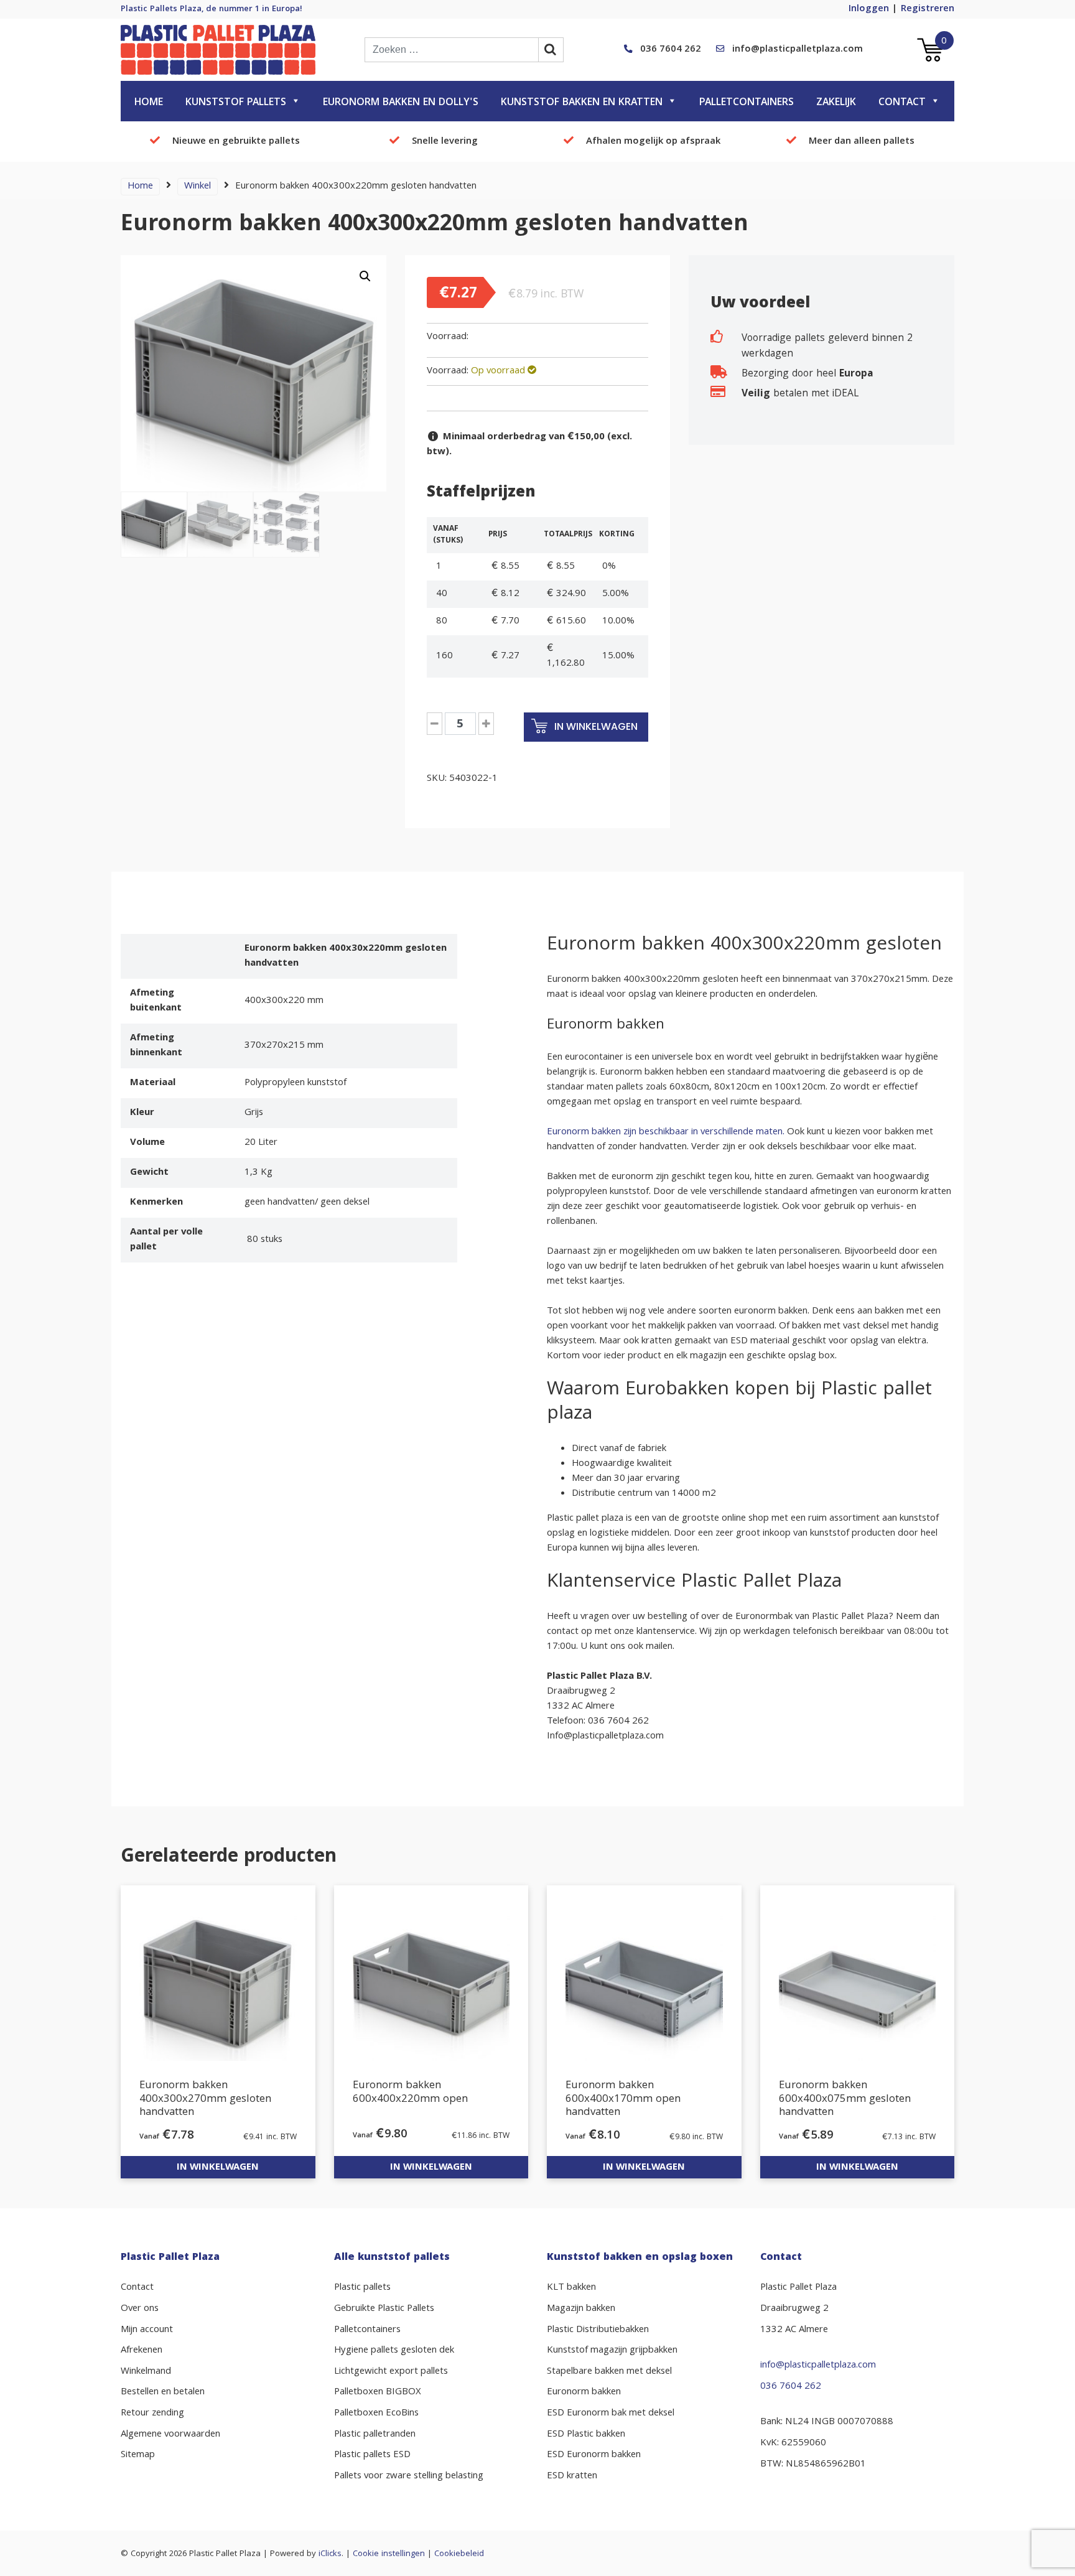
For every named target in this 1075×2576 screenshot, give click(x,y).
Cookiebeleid (459, 2554)
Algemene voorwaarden (170, 2435)
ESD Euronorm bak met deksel (611, 2414)
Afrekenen (142, 2351)
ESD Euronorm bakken (594, 2455)
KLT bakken (571, 2288)
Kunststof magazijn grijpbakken (612, 2351)
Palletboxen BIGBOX (378, 2392)
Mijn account (147, 2330)
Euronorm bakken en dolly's (401, 103)
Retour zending (152, 2414)
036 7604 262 (671, 50)
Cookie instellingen (389, 2554)
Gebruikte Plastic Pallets (384, 2309)
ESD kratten (572, 2476)
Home (149, 103)
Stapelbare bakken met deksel (609, 2372)
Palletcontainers (747, 103)
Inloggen (869, 9)
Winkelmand (146, 2372)
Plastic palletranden (375, 2435)
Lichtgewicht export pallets (391, 2372)
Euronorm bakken (584, 2392)
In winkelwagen (595, 726)
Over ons (140, 2309)
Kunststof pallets (236, 103)
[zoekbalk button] (551, 50)
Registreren (928, 9)
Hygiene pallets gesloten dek (394, 2351)
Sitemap (138, 2455)
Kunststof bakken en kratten (582, 103)
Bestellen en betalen (163, 2392)
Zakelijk (836, 103)
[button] (365, 276)
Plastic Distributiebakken (598, 2330)
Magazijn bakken (581, 2309)
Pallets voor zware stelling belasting (409, 2476)
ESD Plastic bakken (586, 2435)
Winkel (198, 187)
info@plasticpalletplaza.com (798, 50)
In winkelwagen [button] (218, 2168)
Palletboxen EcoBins (376, 2414)
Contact (902, 103)
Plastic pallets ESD (372, 2455)
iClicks (330, 2554)
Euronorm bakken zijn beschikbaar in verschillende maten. (667, 1132)
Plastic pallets (362, 2288)
